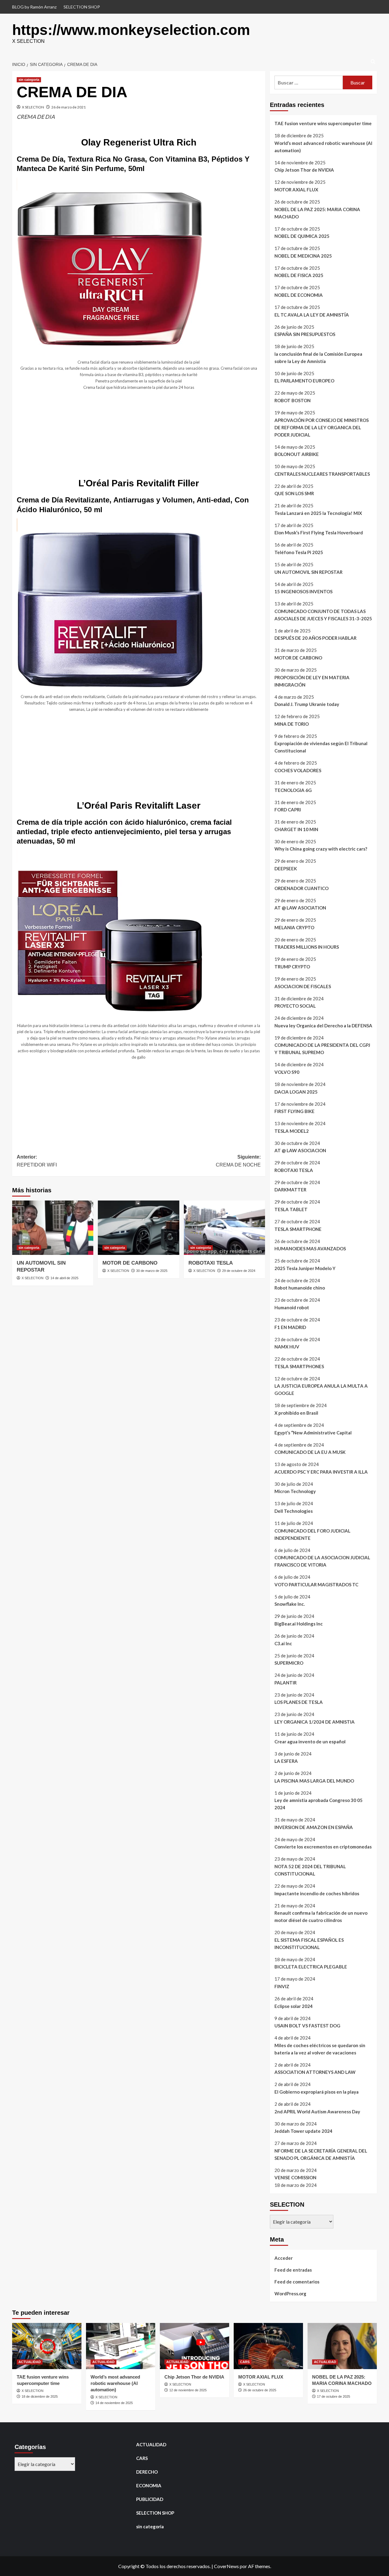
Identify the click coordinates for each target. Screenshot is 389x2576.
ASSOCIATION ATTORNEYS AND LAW (315, 2072)
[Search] (373, 62)
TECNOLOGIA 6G (293, 790)
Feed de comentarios (297, 2282)
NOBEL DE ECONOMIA (299, 295)
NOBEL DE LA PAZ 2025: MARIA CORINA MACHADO (317, 213)
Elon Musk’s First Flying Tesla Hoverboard (319, 533)
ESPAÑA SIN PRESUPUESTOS (305, 334)
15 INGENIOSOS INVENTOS (303, 591)
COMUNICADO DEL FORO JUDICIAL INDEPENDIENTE (312, 1534)
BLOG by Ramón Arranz (34, 7)
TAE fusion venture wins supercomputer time (323, 123)
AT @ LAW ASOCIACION (300, 1150)
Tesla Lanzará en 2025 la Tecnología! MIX (318, 513)
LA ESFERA (286, 1761)
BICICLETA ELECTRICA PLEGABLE (311, 1967)
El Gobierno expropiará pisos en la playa (317, 2092)
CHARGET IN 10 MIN (296, 829)
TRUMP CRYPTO (292, 967)
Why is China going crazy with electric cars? (321, 849)
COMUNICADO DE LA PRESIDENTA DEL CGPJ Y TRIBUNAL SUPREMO (322, 1049)
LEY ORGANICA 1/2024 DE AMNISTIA (315, 1722)
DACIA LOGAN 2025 (296, 1092)
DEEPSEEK (286, 868)
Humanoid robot (292, 1307)
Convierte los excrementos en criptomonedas (323, 1847)
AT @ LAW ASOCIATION (300, 908)
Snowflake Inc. (290, 1604)
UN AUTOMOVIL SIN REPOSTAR (308, 572)
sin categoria (29, 80)
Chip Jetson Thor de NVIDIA (304, 170)
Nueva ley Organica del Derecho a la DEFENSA (323, 1026)
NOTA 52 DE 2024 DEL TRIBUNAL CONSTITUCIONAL (310, 1870)
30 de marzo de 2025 (152, 1271)
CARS (245, 2362)
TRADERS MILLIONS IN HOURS (307, 947)
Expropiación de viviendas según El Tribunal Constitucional (321, 747)
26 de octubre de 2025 (260, 2390)
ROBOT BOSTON (293, 400)
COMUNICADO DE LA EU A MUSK (310, 1452)
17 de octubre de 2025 (334, 2396)
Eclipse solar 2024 (294, 2006)
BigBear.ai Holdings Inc (299, 1624)
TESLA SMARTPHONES (299, 1366)
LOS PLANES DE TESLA (299, 1702)
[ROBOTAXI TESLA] (224, 1228)
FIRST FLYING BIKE (294, 1111)
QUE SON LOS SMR (294, 493)
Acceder (284, 2258)
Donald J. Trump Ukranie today (307, 704)
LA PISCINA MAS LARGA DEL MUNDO (314, 1781)
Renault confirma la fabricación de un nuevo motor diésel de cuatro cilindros (321, 1917)
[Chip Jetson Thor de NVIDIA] (194, 2346)
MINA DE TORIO (292, 724)
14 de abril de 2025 (64, 1278)
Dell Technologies (294, 1511)
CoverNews (226, 2566)
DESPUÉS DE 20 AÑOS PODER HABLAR (315, 638)
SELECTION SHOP (82, 7)
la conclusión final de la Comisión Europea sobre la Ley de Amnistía (318, 358)
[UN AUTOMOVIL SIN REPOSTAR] (53, 1228)
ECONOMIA (149, 2485)
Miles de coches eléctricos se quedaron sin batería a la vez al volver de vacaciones (320, 2049)
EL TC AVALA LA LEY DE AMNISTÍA (312, 315)
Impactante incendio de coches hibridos (317, 1893)
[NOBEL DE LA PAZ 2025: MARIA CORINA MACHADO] (342, 2346)
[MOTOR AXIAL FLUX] (268, 2346)
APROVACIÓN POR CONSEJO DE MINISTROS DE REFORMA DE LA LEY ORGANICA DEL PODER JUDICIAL (322, 427)
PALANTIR (286, 1683)
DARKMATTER (290, 1190)
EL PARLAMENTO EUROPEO (304, 381)
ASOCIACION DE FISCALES (303, 986)
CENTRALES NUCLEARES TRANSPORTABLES (322, 474)
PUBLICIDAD (150, 2499)
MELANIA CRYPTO (294, 927)
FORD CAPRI (288, 810)
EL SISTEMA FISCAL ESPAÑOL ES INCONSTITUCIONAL (309, 1944)
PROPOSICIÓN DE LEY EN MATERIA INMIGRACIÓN (312, 681)
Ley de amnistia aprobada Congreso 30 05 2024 (318, 1804)
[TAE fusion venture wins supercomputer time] (47, 2346)
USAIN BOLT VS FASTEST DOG (307, 2026)
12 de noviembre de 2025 (188, 2390)
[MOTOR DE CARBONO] (138, 1228)
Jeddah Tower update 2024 (303, 2131)
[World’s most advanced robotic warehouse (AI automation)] (121, 2346)
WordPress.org (290, 2293)
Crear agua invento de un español (310, 1742)
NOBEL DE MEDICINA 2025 (303, 256)
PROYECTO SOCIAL (295, 1006)
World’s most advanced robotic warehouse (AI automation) (323, 147)
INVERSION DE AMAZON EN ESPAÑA (314, 1827)
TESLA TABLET (291, 1209)
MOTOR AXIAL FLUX (296, 190)
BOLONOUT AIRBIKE (297, 454)
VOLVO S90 (287, 1072)
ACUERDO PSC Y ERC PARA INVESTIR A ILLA (321, 1472)
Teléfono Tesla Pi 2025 (299, 552)
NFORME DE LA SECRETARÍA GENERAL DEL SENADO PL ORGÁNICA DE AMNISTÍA (321, 2154)
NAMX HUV (287, 1347)
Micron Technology (295, 1491)
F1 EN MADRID (290, 1327)
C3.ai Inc (283, 1643)
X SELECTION (33, 107)
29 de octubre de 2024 (239, 1271)
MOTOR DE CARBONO (130, 1263)
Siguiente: (238, 1161)
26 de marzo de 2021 (69, 107)
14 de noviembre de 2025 (114, 2403)
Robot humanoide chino (300, 1288)
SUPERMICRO (289, 1663)
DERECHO (147, 2472)
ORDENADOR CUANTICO (301, 888)
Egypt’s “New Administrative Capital (313, 1433)
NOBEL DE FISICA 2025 (299, 275)
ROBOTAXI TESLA (211, 1263)
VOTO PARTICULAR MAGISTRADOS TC (316, 1584)
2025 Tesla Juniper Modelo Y (305, 1268)
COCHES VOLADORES (298, 770)
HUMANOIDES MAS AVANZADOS (310, 1249)
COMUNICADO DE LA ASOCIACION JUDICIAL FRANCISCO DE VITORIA (322, 1561)
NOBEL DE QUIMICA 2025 (302, 236)
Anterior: (37, 1161)
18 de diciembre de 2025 (40, 2396)
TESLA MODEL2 (292, 1131)
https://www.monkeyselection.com (131, 30)
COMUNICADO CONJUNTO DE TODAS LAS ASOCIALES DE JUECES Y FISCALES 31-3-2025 (323, 615)
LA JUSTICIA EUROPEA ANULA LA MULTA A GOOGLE (321, 1389)
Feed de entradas (293, 2270)
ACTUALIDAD (30, 2362)
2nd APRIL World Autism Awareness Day (317, 2112)
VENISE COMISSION (295, 2177)
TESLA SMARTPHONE (298, 1229)
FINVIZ (282, 1986)
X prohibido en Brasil (296, 1413)
